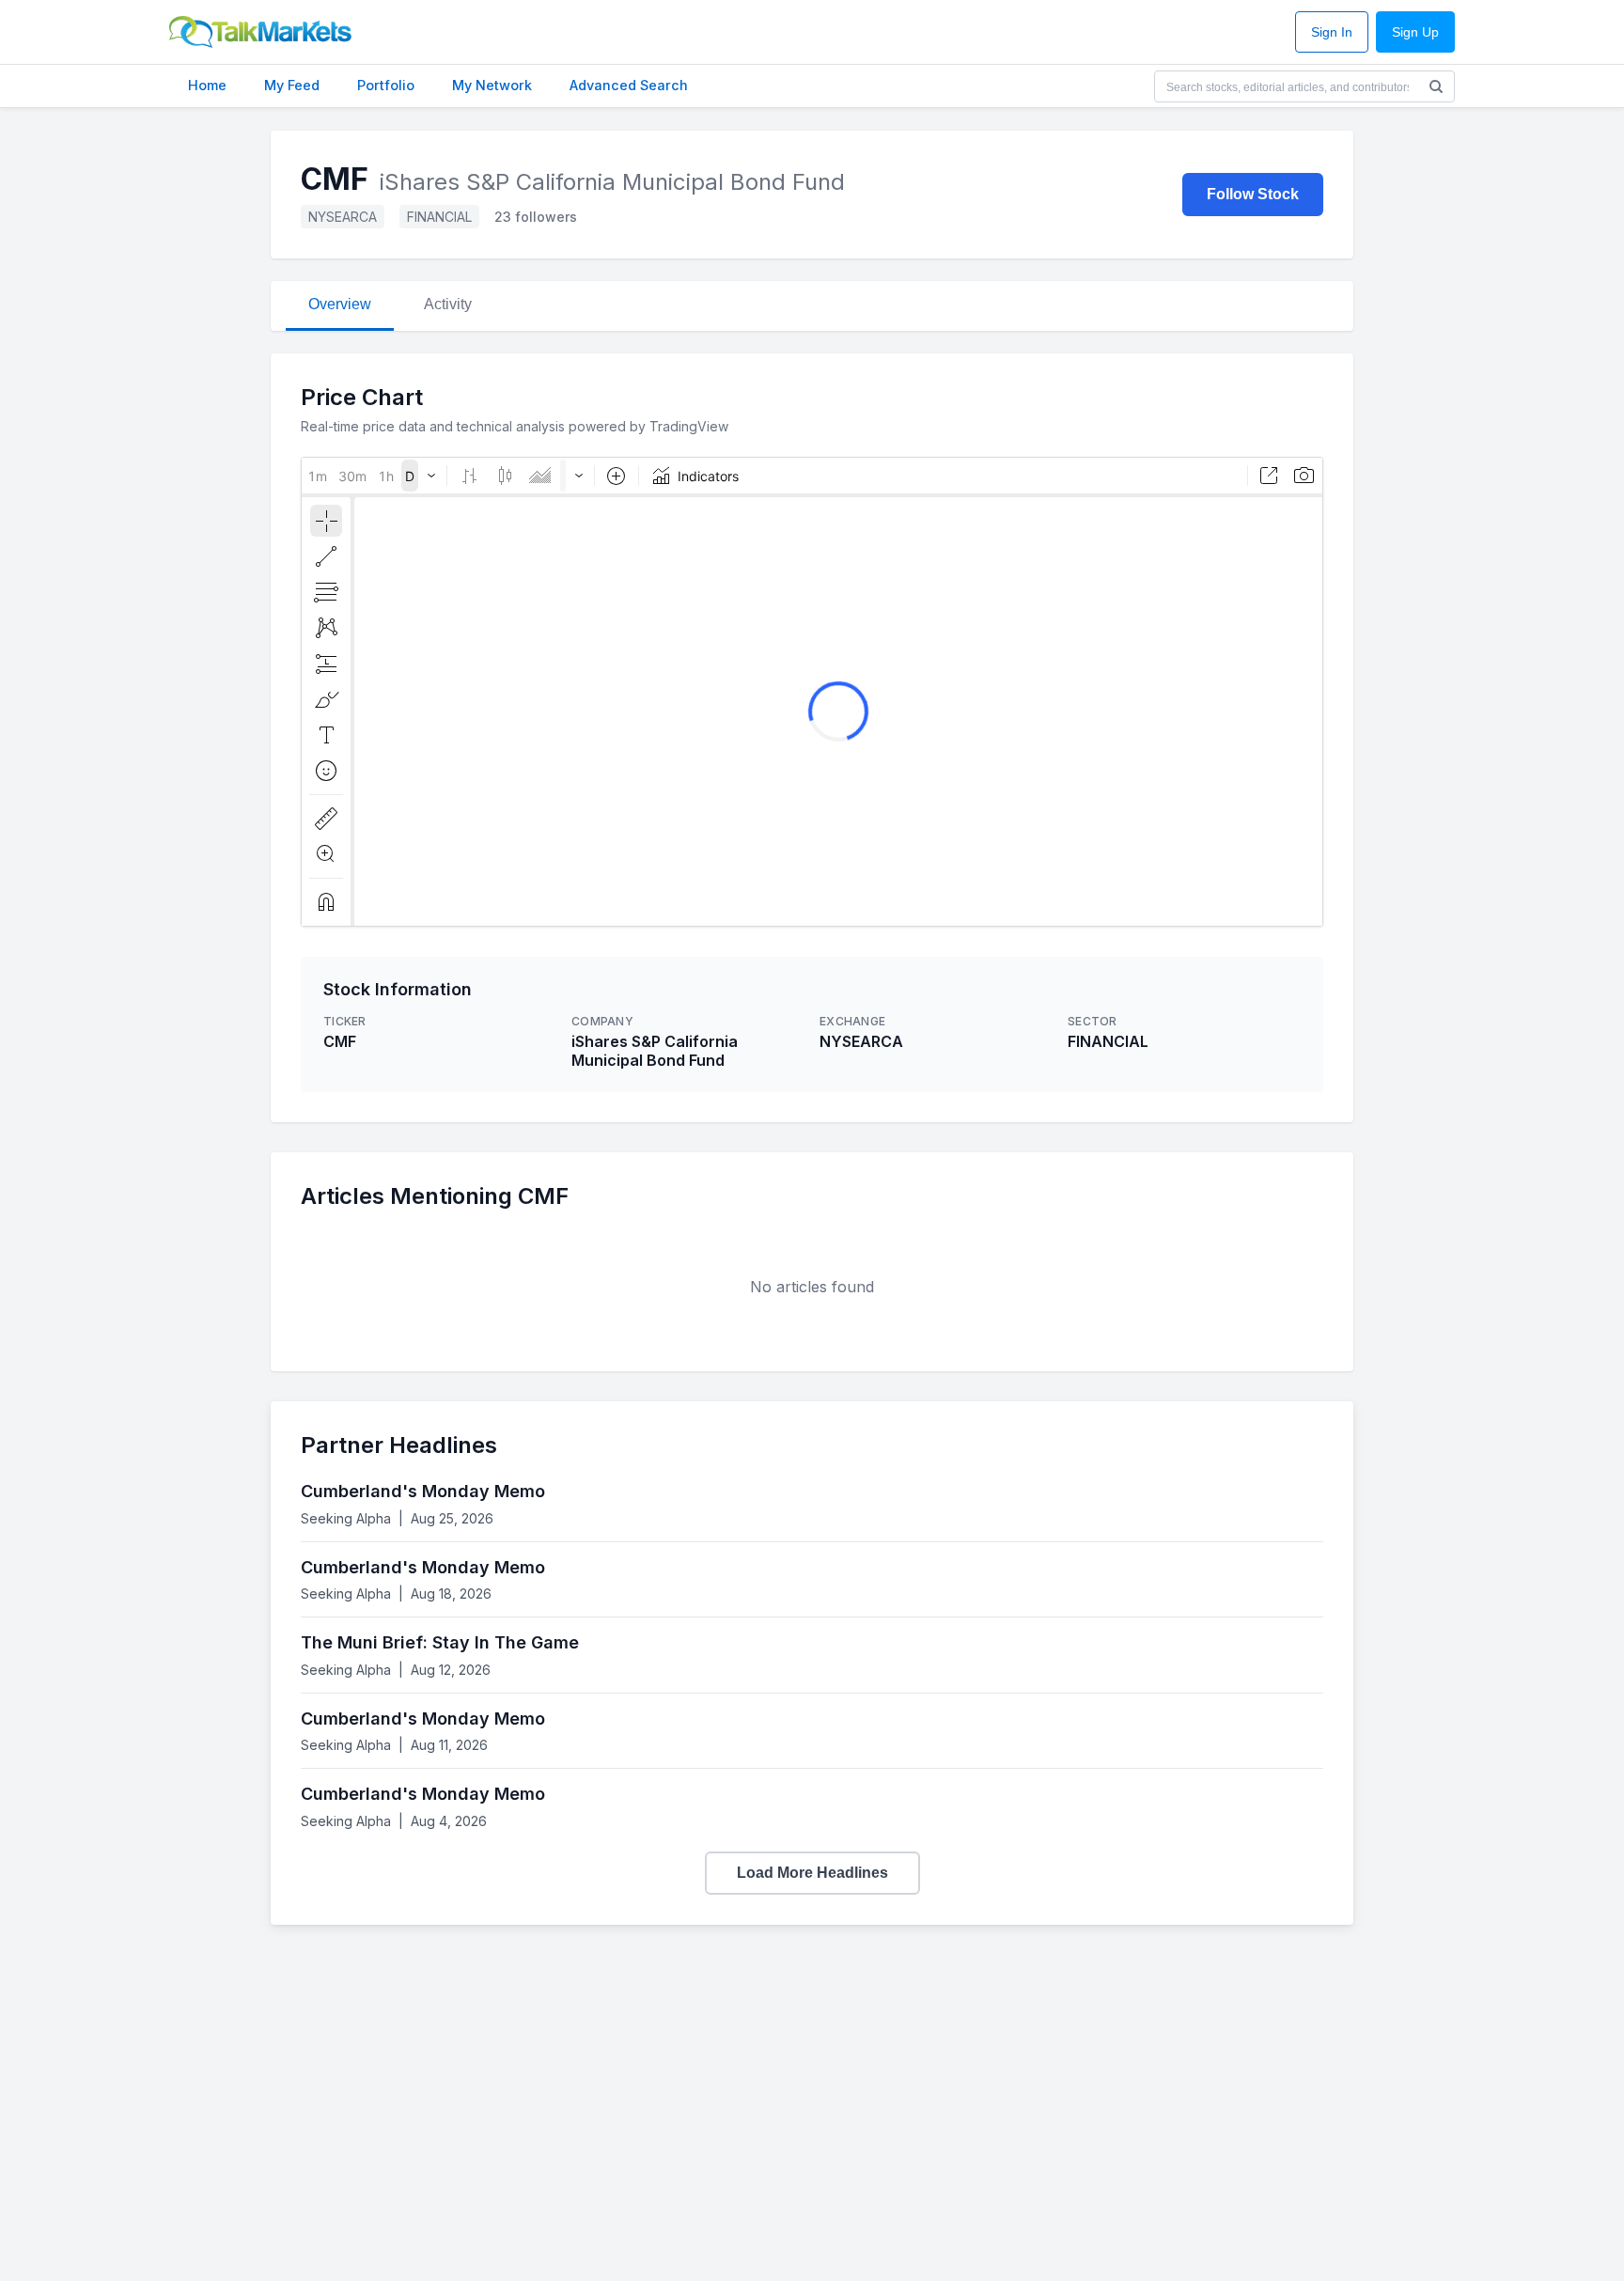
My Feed (292, 85)
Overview (340, 304)
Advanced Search (629, 85)
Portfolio (386, 85)
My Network (492, 85)
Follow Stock (1253, 194)
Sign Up (1415, 32)
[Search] (1436, 86)
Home (207, 85)
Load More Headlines (812, 1873)
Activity (448, 304)
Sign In (1332, 32)
